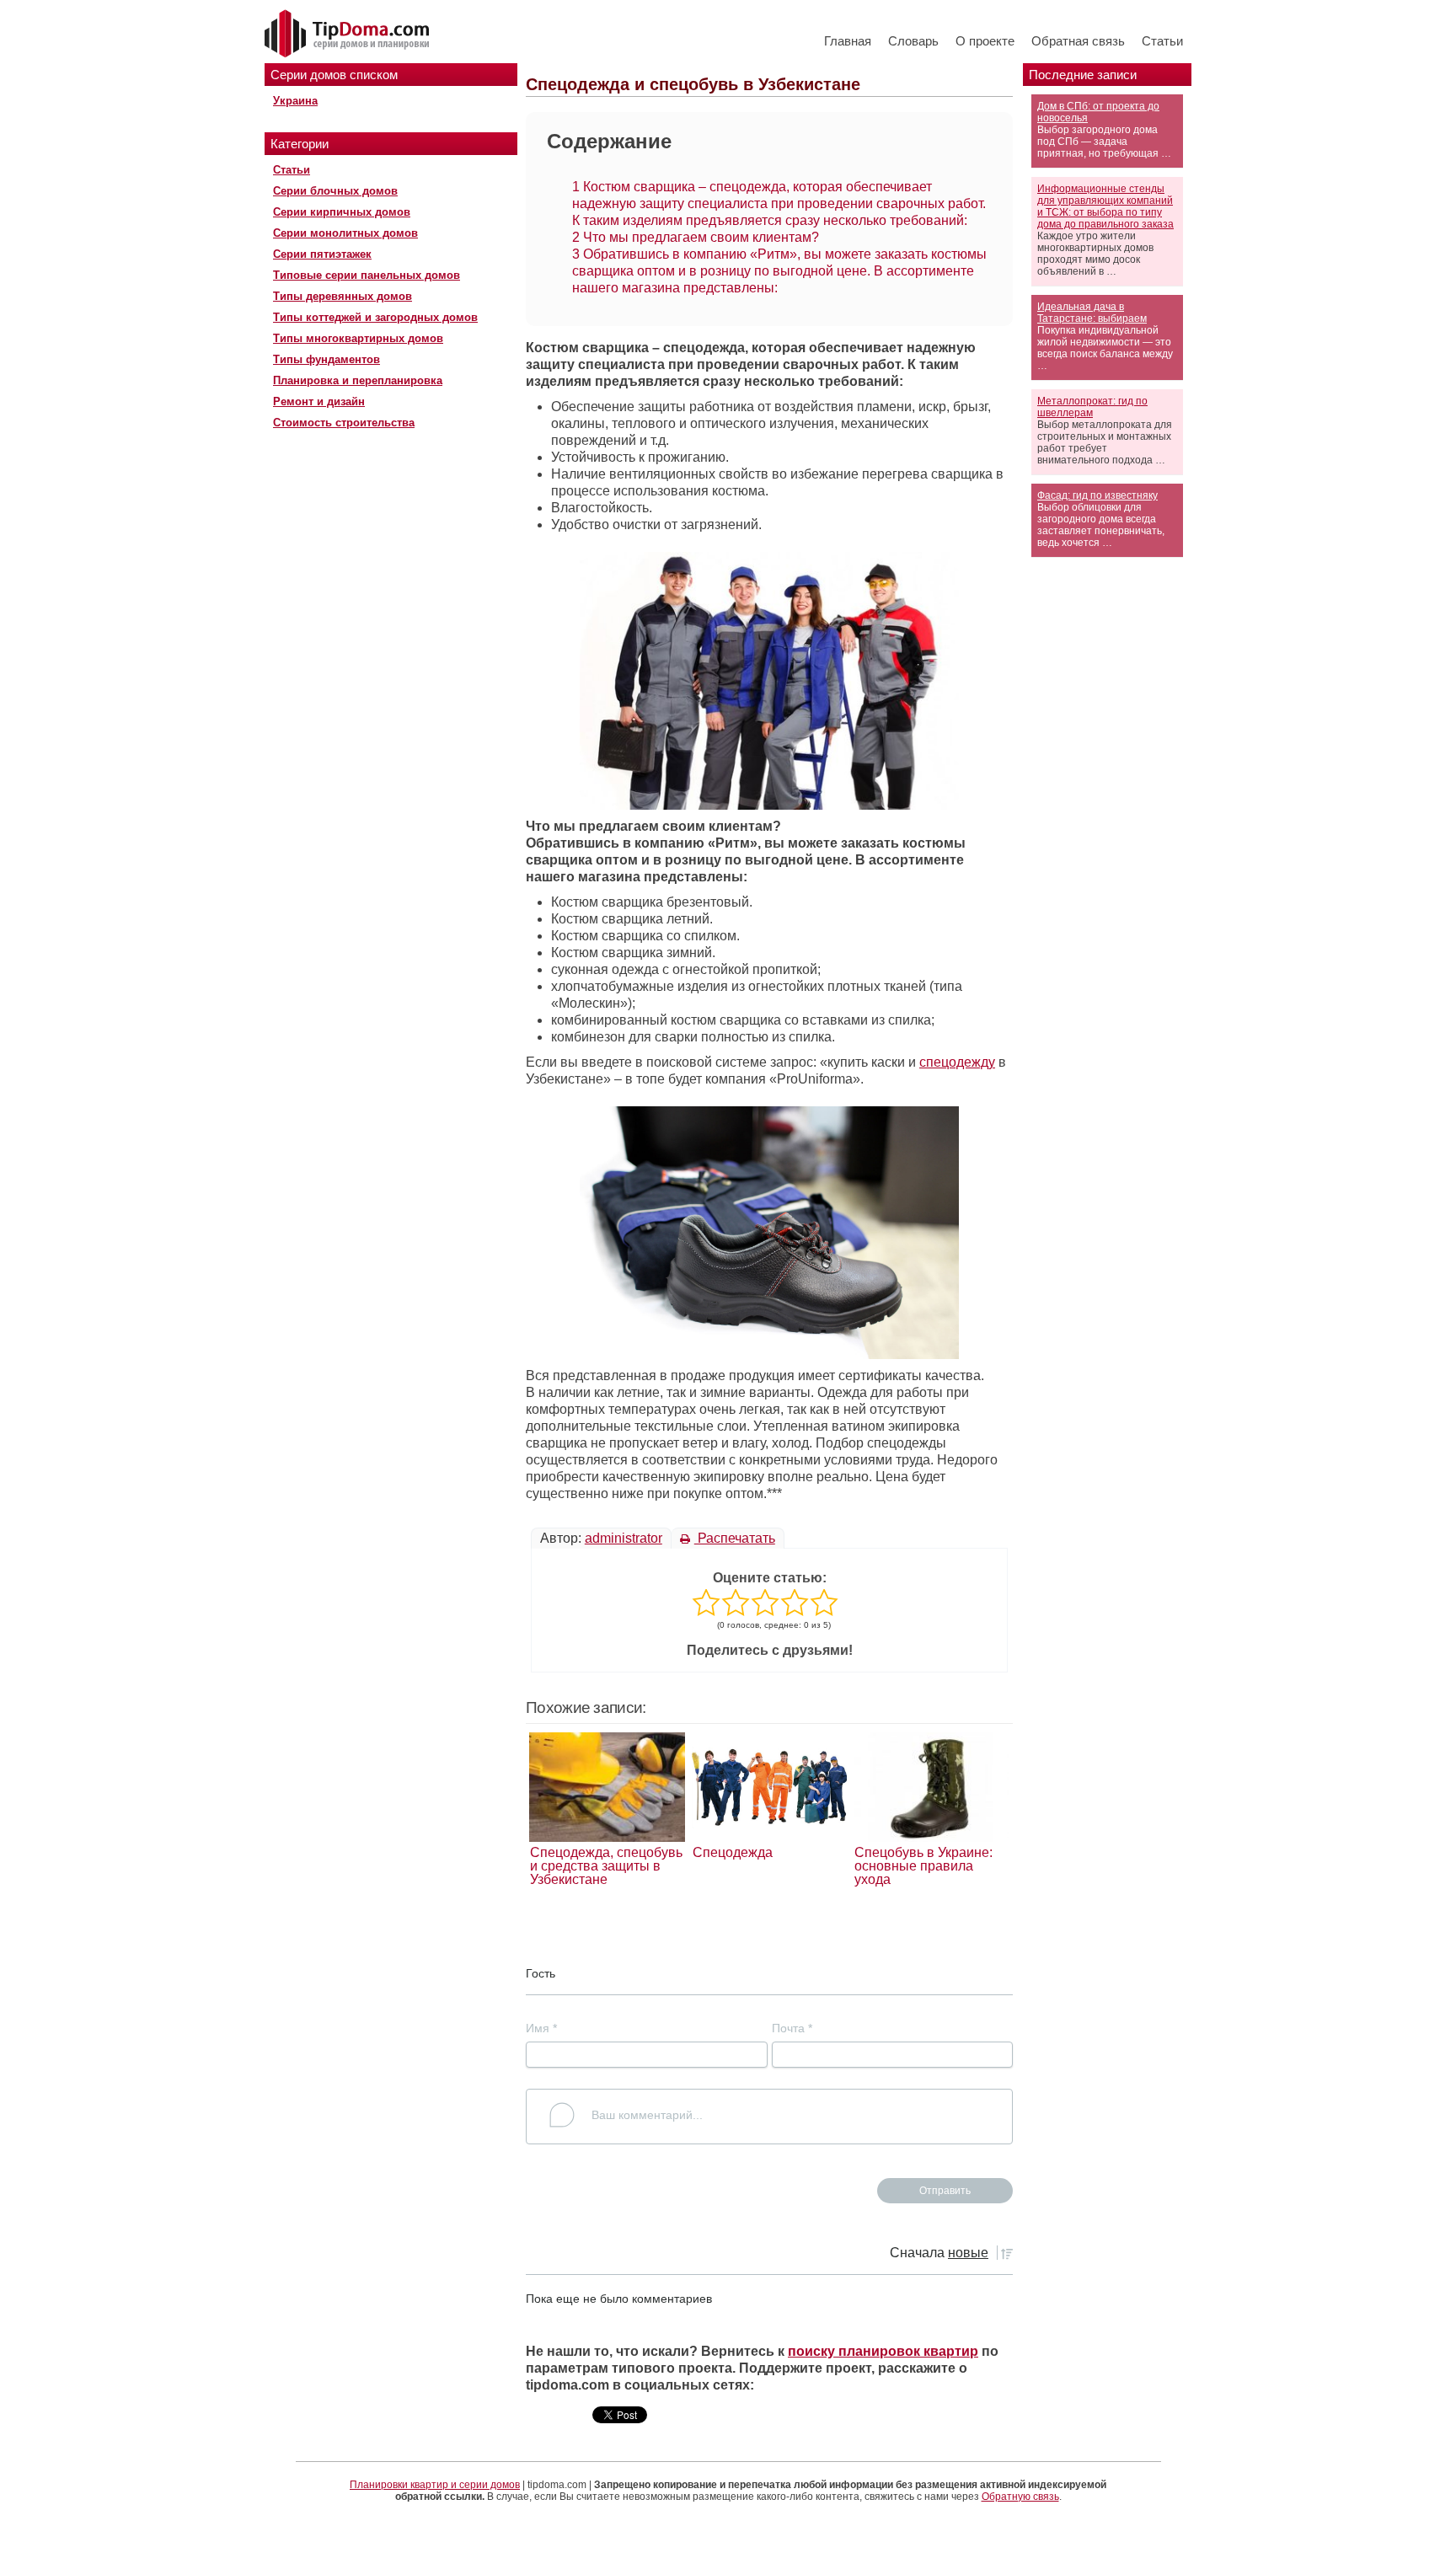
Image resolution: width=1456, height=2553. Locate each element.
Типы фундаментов (327, 359)
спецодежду (957, 1062)
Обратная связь (1078, 41)
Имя (541, 2028)
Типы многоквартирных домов (358, 338)
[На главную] (349, 35)
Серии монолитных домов (345, 233)
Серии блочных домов (335, 191)
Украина (295, 101)
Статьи (1162, 41)
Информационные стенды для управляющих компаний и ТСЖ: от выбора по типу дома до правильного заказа (1105, 206)
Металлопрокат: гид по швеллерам (1092, 407)
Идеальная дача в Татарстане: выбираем (1092, 313)
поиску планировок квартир (883, 2351)
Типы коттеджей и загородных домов (375, 317)
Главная (848, 41)
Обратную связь (1020, 2497)
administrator (624, 1538)
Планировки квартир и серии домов (435, 2485)
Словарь (913, 41)
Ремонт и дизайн (319, 401)
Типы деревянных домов (343, 296)
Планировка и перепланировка (358, 380)
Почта (792, 2028)
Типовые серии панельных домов (367, 275)
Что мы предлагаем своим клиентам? (696, 237)
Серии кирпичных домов (342, 212)
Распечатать (735, 1538)
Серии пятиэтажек (322, 254)
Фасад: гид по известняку (1097, 495)
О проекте (985, 41)
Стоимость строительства (344, 423)
